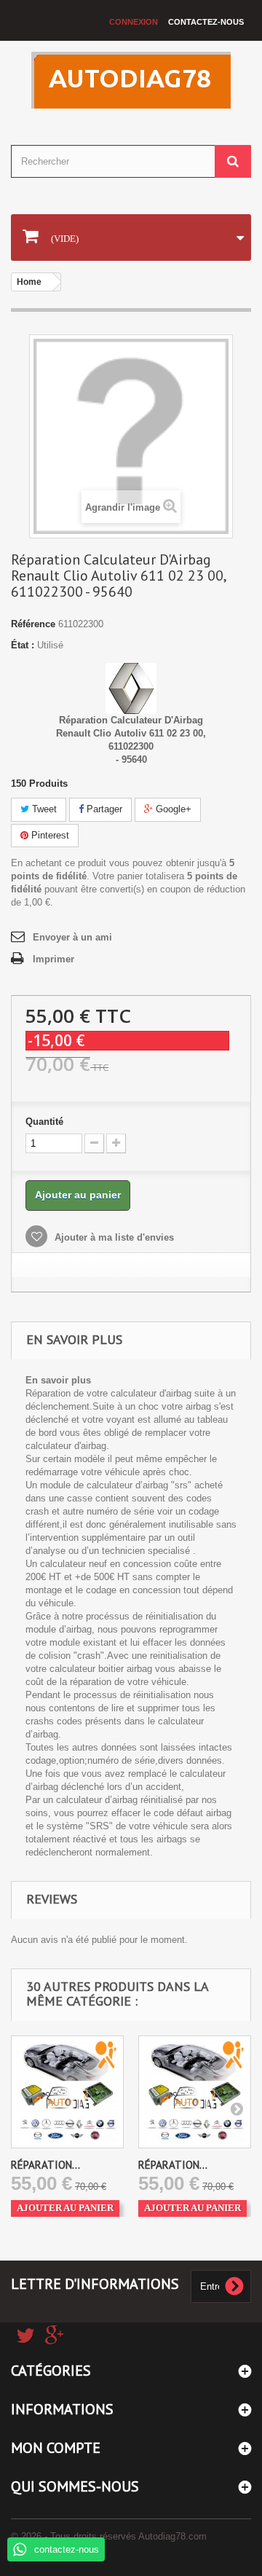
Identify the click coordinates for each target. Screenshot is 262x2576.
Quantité (44, 1122)
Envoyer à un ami (72, 937)
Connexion (134, 22)
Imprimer (53, 959)
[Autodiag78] (131, 80)
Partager (103, 809)
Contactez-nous (206, 22)
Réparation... (45, 2165)
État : (23, 645)
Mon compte (56, 2448)
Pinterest (49, 835)
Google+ (172, 809)
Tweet (43, 809)
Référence (33, 624)
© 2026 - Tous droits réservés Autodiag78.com (109, 2536)
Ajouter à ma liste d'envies (113, 1237)
